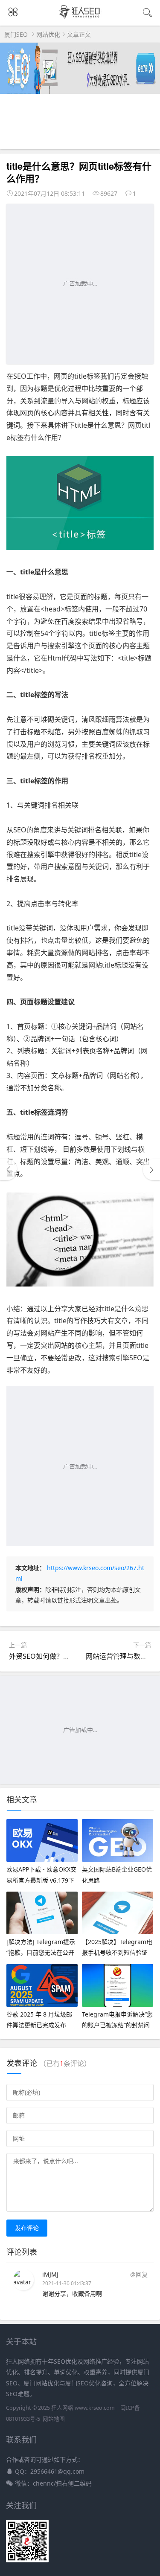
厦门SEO (16, 34)
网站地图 (54, 2419)
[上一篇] (9, 1170)
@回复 (139, 2274)
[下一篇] (151, 1170)
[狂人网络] (80, 18)
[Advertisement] (80, 284)
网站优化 (48, 34)
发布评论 (27, 2228)
